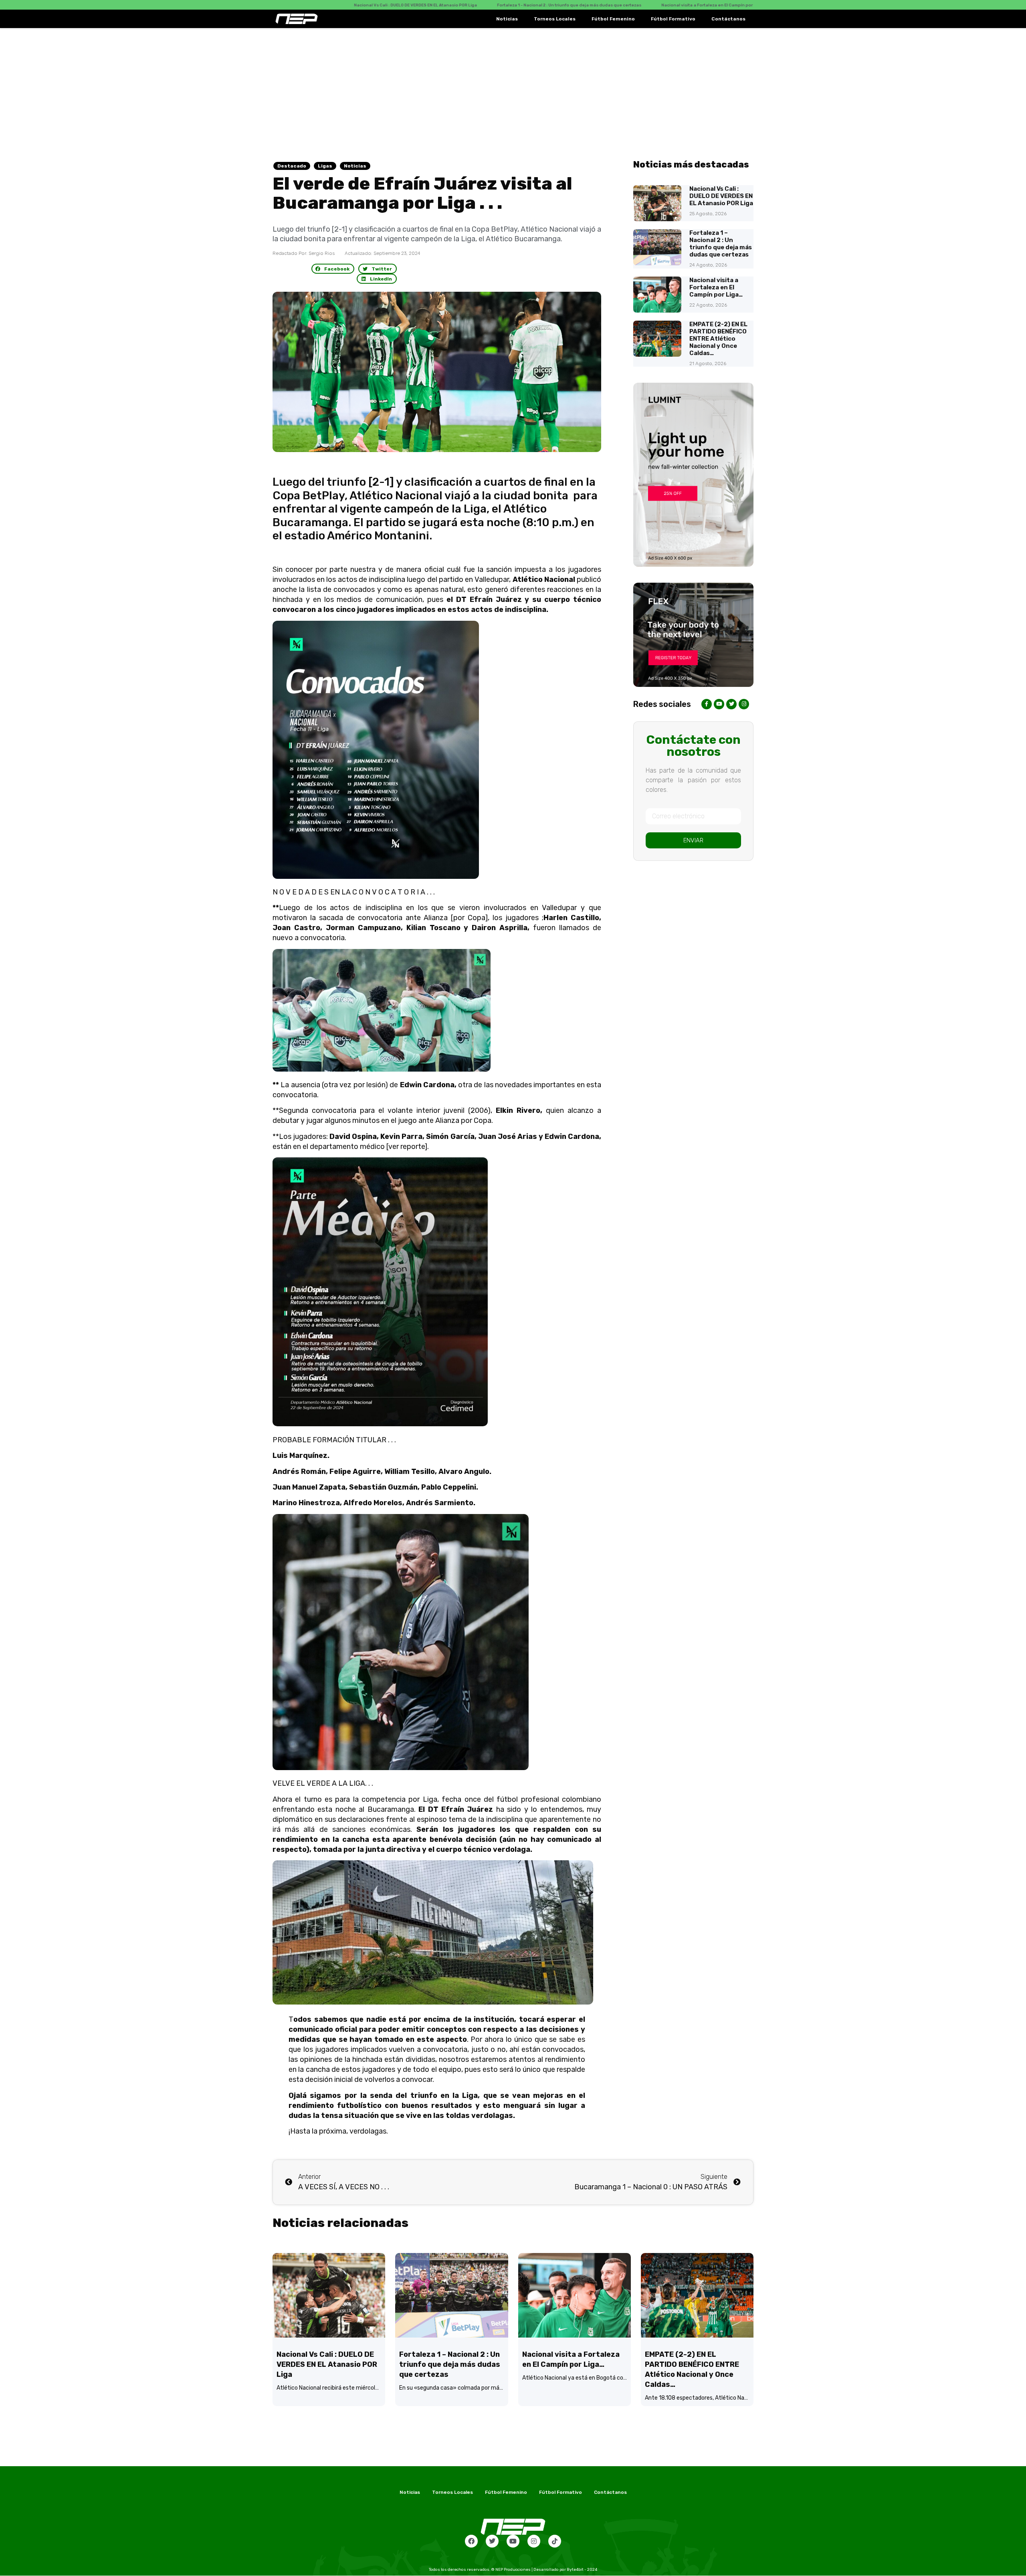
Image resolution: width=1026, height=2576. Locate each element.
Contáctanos (728, 19)
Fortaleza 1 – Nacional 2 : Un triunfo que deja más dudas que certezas (721, 244)
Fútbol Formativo (673, 19)
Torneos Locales (555, 19)
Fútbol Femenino (613, 19)
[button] (333, 269)
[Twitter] (492, 2541)
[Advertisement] (513, 88)
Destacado (292, 166)
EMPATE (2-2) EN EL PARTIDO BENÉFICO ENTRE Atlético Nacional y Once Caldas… (718, 339)
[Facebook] (471, 2541)
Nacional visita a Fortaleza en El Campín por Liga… (716, 287)
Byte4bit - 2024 (582, 2570)
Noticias (507, 19)
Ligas (325, 166)
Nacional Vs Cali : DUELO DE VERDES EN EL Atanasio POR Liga (721, 196)
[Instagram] (534, 2541)
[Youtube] (513, 2541)
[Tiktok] (555, 2541)
